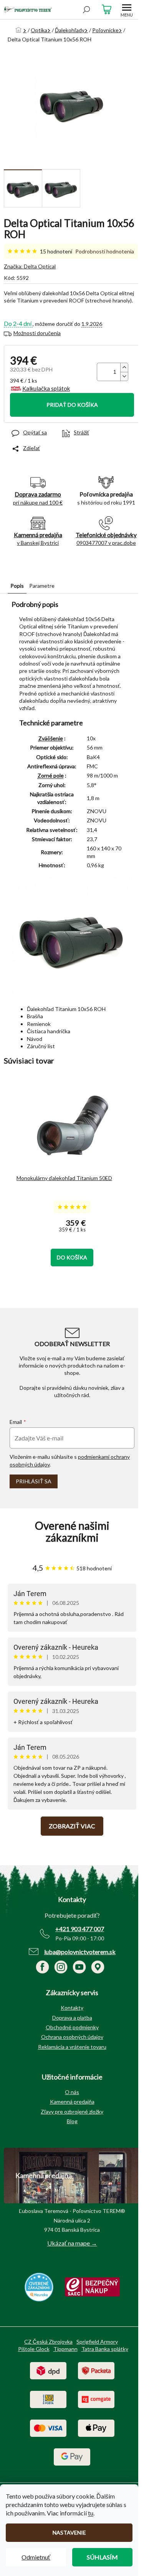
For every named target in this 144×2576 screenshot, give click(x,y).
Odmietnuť (36, 2557)
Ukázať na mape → (72, 2243)
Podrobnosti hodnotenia (105, 251)
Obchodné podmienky (72, 2027)
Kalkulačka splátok (46, 388)
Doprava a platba (72, 2018)
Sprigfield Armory (97, 2342)
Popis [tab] (17, 586)
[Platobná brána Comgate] (96, 2399)
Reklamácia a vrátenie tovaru (72, 2047)
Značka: (30, 266)
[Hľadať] (86, 10)
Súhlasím (102, 2557)
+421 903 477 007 (80, 1929)
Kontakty (72, 2008)
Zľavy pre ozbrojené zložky (72, 2112)
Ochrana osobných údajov (72, 2037)
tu (91, 2513)
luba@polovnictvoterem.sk (80, 1952)
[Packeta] (96, 2370)
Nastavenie (69, 2532)
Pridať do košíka (72, 405)
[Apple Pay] (96, 2427)
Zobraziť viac (72, 1826)
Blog (72, 2121)
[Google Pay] (72, 2456)
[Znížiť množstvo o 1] (124, 376)
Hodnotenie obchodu (72, 1532)
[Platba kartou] (48, 2427)
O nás (72, 2092)
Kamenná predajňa (72, 2102)
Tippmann (65, 2349)
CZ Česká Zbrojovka (48, 2342)
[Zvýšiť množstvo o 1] (124, 367)
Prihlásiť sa (34, 1481)
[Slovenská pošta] (48, 2399)
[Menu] (127, 10)
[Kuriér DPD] (48, 2370)
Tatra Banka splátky (105, 2349)
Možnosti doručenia (37, 333)
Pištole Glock (34, 2349)
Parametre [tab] (42, 586)
